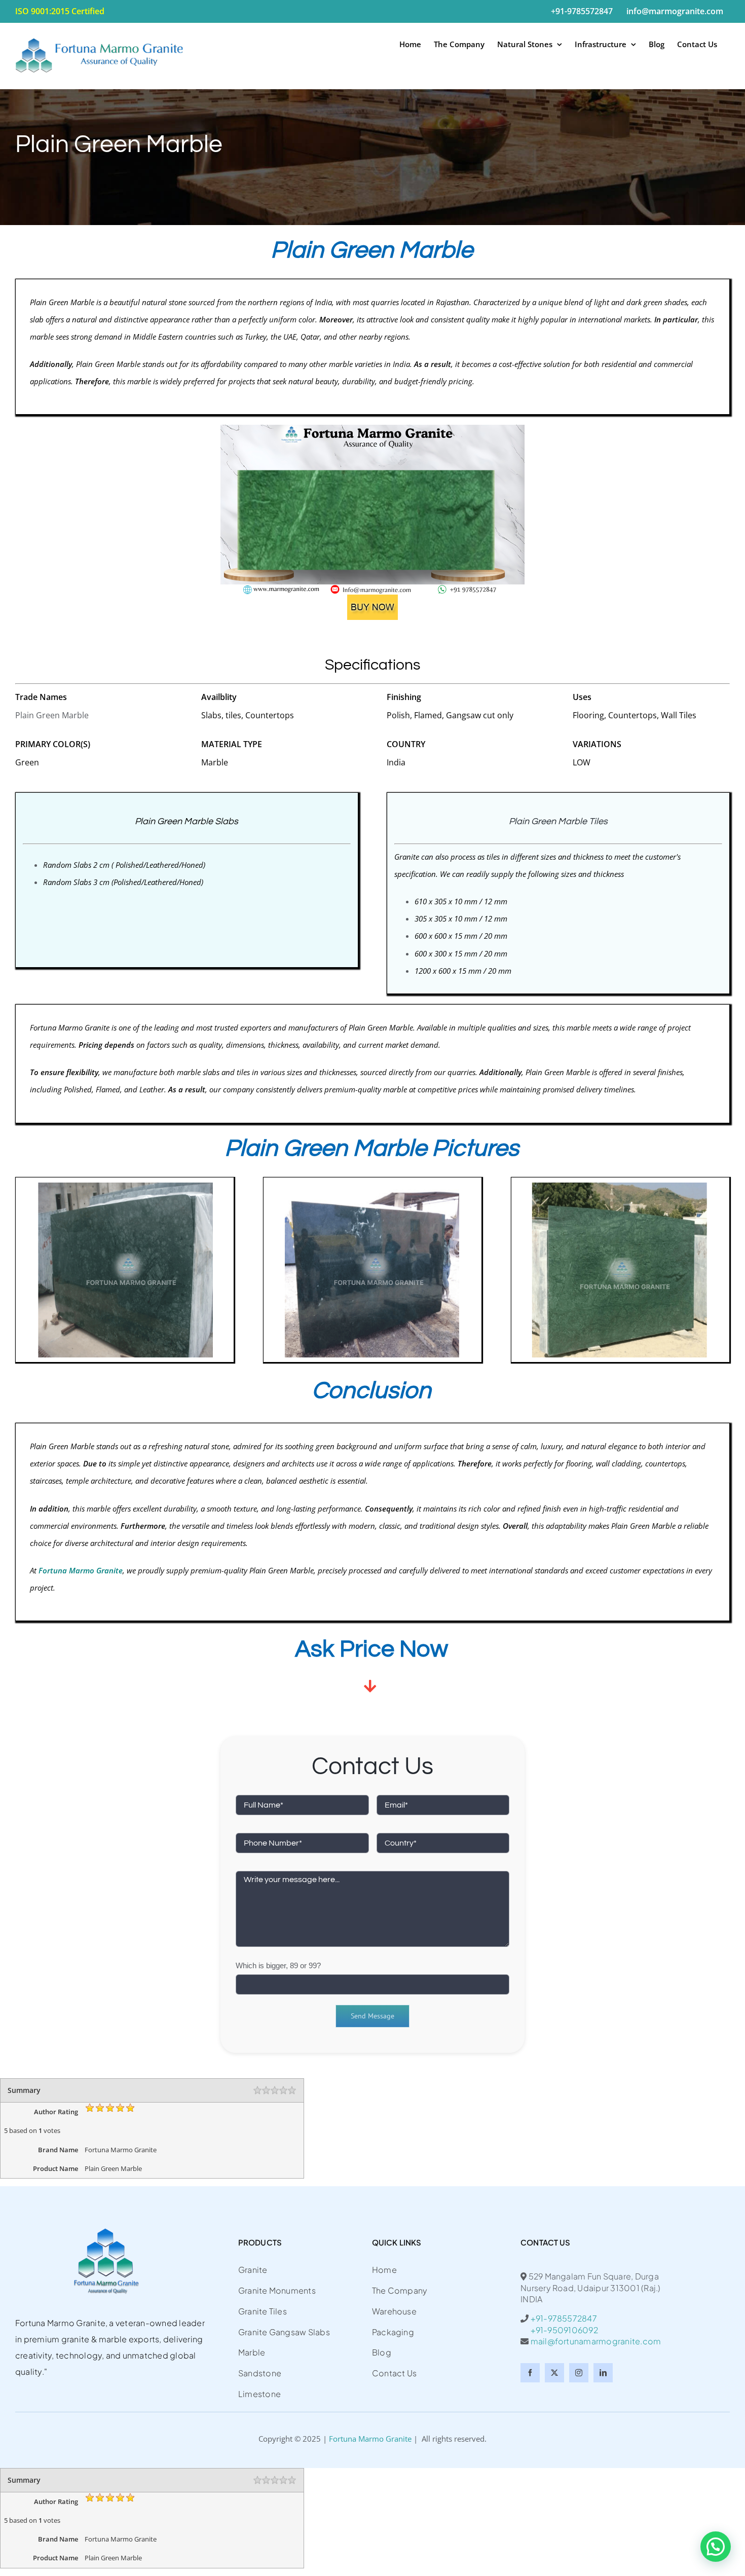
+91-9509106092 (559, 2330)
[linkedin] (603, 2373)
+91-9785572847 (564, 2318)
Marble (302, 1570)
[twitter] (554, 2373)
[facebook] (530, 2373)
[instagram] (579, 2373)
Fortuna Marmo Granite (370, 2439)
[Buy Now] (372, 598)
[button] (716, 2547)
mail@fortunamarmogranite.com (596, 2341)
